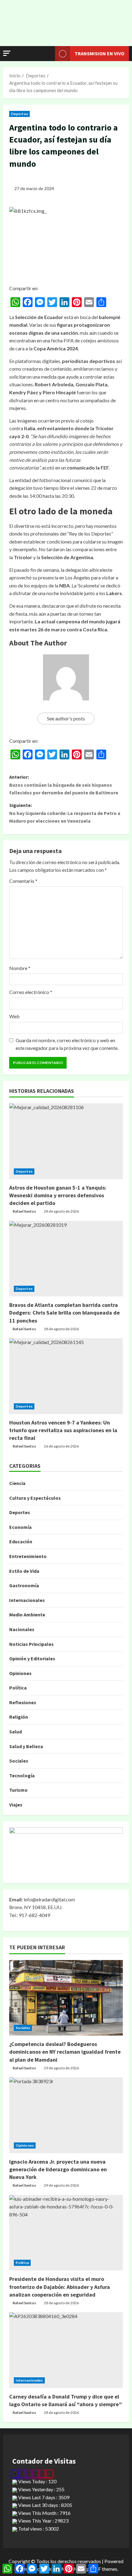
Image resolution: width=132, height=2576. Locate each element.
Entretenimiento (28, 1556)
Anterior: (64, 785)
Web (14, 1016)
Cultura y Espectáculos (35, 1498)
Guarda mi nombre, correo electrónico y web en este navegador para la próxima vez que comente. (67, 1044)
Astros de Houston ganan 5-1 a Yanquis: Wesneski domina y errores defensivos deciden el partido (58, 1195)
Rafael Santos (24, 1211)
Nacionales (22, 1629)
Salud (16, 1732)
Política (18, 1688)
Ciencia (17, 1483)
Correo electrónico (31, 992)
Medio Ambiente (27, 1615)
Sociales (19, 1761)
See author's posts (66, 718)
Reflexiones (23, 1702)
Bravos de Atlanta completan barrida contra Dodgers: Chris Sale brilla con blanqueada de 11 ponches (64, 1313)
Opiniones (20, 1673)
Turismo (18, 1790)
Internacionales (27, 1600)
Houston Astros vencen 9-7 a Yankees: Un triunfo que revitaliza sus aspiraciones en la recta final (63, 1430)
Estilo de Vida (24, 1571)
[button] (7, 53)
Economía (20, 1527)
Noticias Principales (31, 1644)
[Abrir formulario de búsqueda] (47, 54)
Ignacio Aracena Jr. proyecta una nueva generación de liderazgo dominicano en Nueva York (58, 2169)
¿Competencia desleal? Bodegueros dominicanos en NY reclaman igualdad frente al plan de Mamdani (65, 2052)
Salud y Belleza (26, 1746)
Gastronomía (24, 1585)
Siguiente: (65, 813)
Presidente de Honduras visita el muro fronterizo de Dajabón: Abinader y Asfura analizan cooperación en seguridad (60, 2287)
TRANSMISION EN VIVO (99, 53)
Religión (19, 1717)
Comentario (23, 881)
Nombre (20, 968)
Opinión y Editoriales (32, 1658)
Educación (21, 1541)
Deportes (19, 114)
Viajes (16, 1805)
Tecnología (22, 1775)
